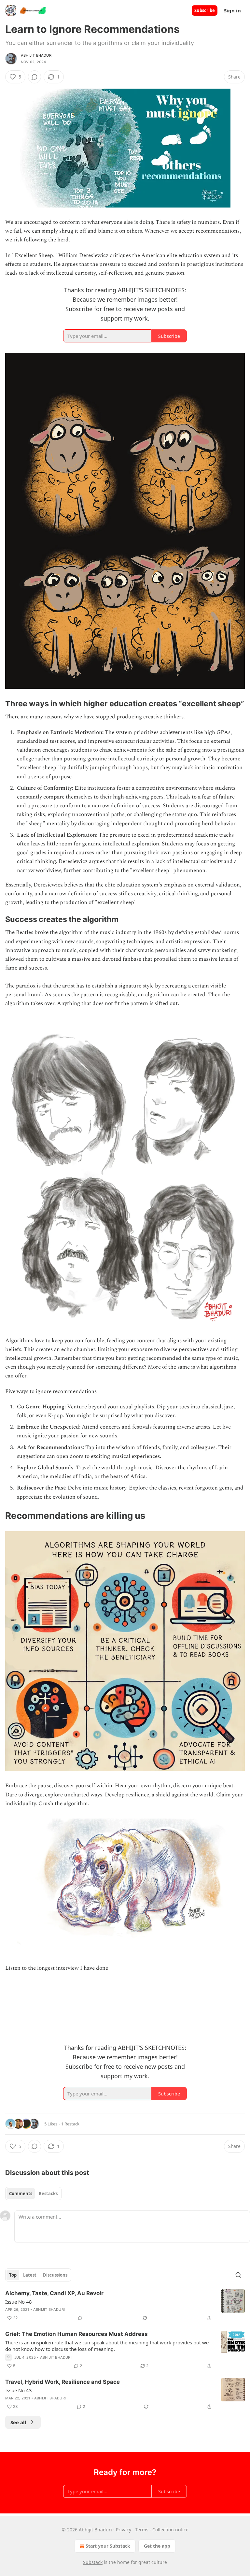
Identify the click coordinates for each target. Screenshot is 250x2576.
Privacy (124, 2530)
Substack (93, 2562)
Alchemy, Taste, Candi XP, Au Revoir (54, 2293)
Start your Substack (108, 2546)
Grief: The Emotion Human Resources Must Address (76, 2334)
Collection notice (170, 2530)
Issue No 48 (19, 2302)
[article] (125, 2306)
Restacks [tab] (48, 2194)
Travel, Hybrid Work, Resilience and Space (62, 2382)
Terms (142, 2530)
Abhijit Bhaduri (37, 55)
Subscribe (205, 10)
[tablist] (33, 2194)
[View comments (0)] (35, 77)
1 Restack (70, 2124)
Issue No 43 (19, 2390)
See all (18, 2422)
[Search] (238, 2275)
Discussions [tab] (55, 2275)
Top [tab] (13, 2275)
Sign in (232, 10)
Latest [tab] (30, 2275)
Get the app (157, 2546)
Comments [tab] (21, 2194)
